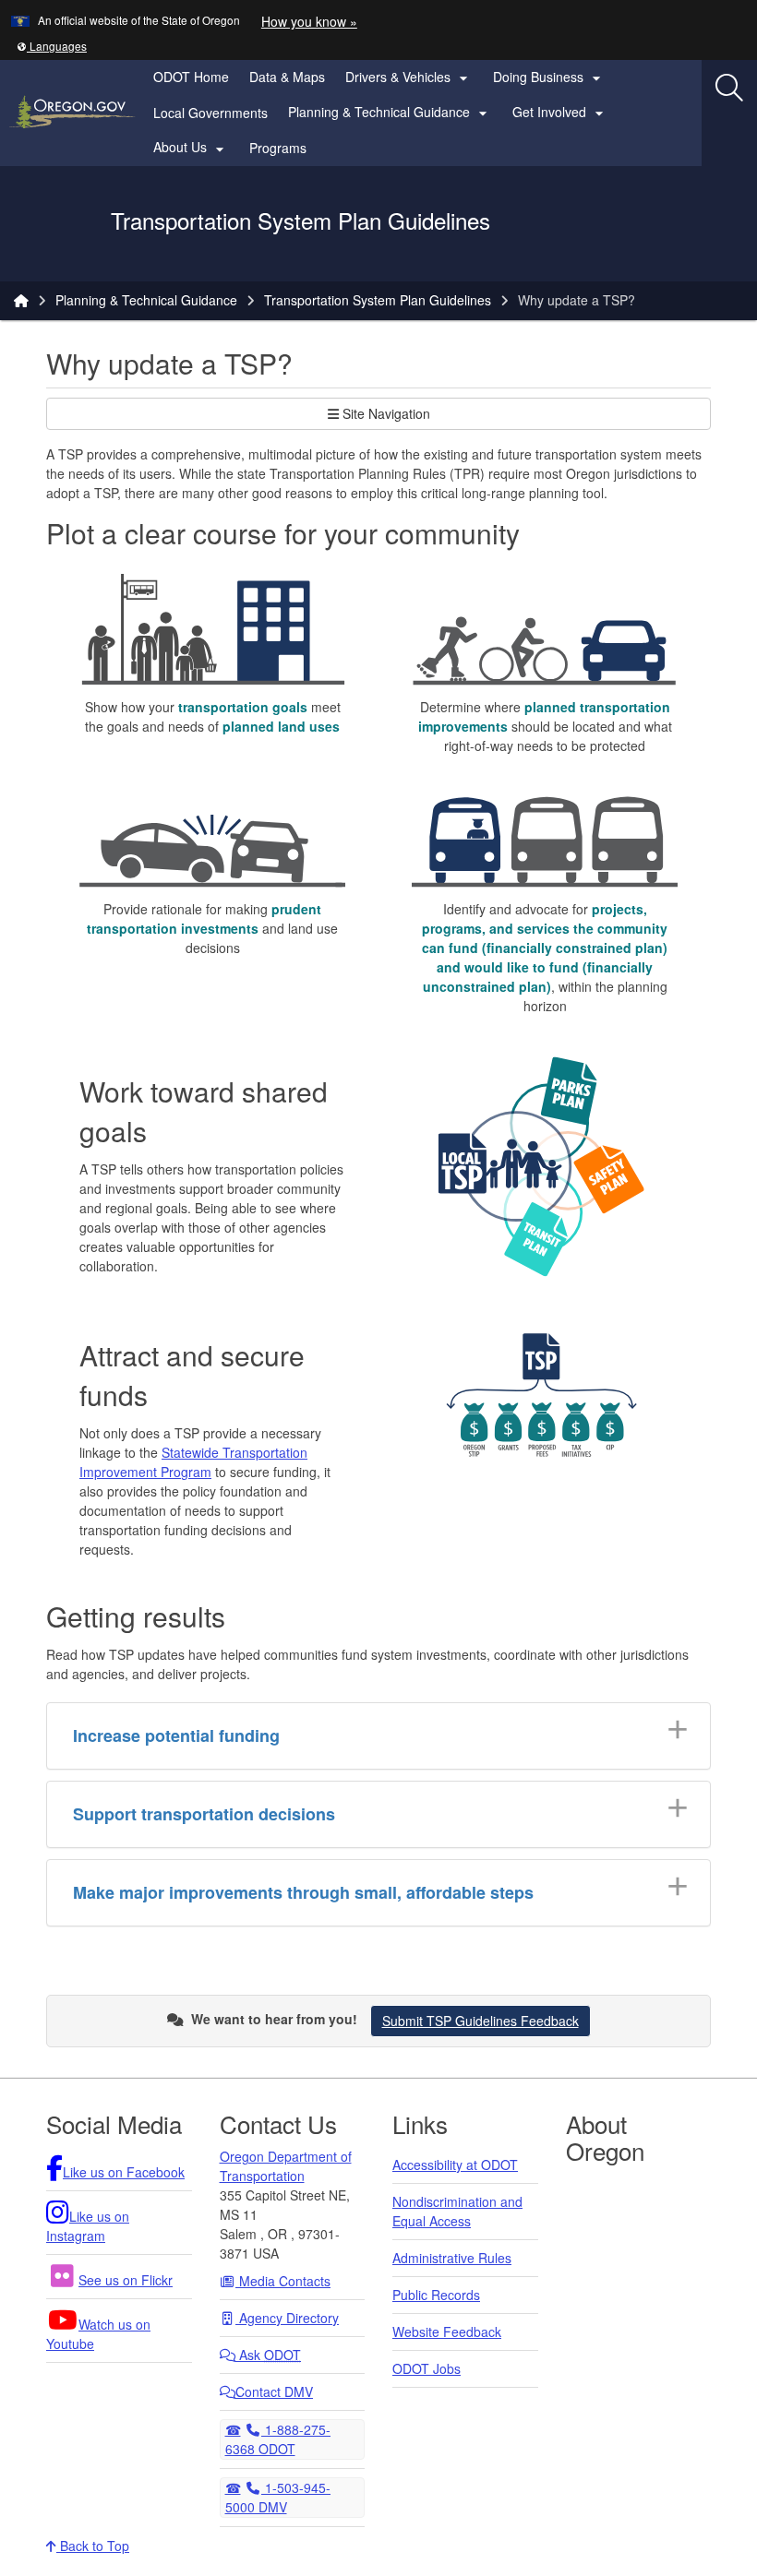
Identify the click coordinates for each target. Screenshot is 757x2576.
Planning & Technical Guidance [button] (390, 113)
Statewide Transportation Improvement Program (193, 1462)
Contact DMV (274, 2391)
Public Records (436, 2295)
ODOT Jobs (427, 2368)
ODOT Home (191, 77)
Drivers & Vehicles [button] (409, 78)
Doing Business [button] (549, 78)
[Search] (729, 88)
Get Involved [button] (560, 113)
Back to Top (93, 2546)
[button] (52, 46)
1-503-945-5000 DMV (278, 2497)
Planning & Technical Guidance (146, 300)
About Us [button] (191, 148)
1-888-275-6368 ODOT (278, 2439)
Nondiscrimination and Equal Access (457, 2211)
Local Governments (210, 113)
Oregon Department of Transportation (286, 2166)
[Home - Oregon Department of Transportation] (21, 300)
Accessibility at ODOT (455, 2165)
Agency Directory (287, 2318)
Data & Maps (287, 77)
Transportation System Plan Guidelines (378, 300)
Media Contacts (283, 2281)
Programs (278, 148)
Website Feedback (447, 2332)
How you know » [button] (309, 21)
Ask (268, 2355)
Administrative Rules (452, 2258)
